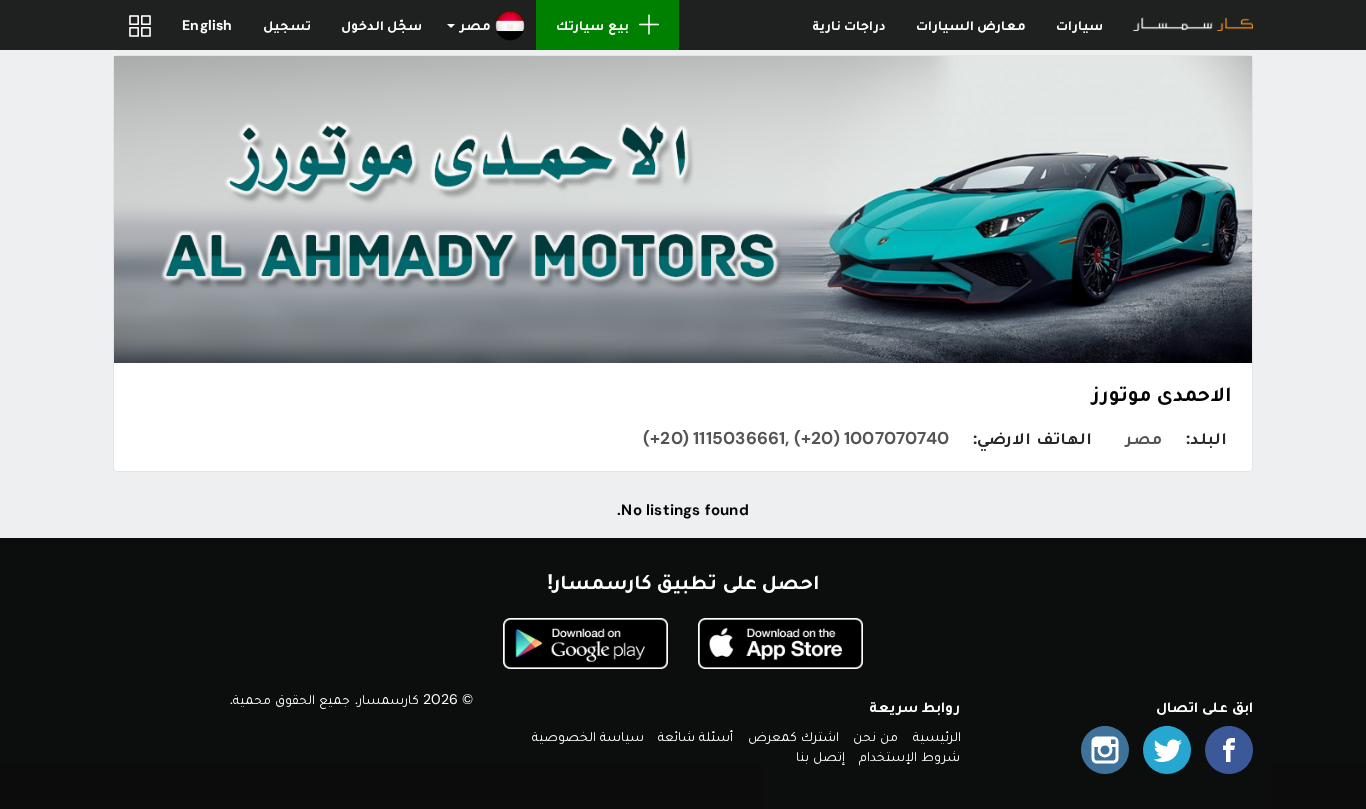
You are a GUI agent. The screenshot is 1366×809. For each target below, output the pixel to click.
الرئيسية (937, 736)
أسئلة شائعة (695, 736)
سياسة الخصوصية (588, 736)
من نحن (875, 736)
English (207, 25)
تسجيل (287, 25)
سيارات (1079, 25)
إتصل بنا (820, 756)
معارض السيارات (971, 25)
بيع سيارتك (592, 25)
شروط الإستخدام (909, 756)
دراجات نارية (849, 25)
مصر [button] (475, 25)
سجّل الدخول (381, 25)
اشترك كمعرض (793, 736)
